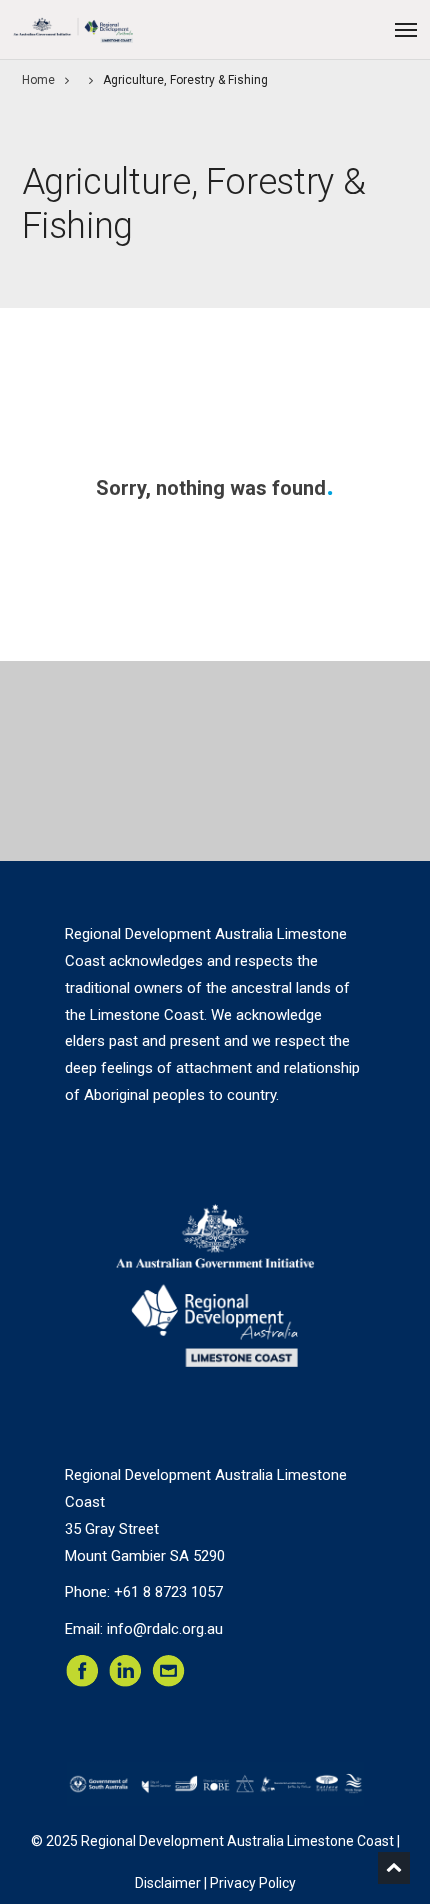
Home (38, 80)
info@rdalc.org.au (165, 1629)
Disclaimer (168, 1883)
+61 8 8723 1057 (168, 1592)
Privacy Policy (253, 1883)
